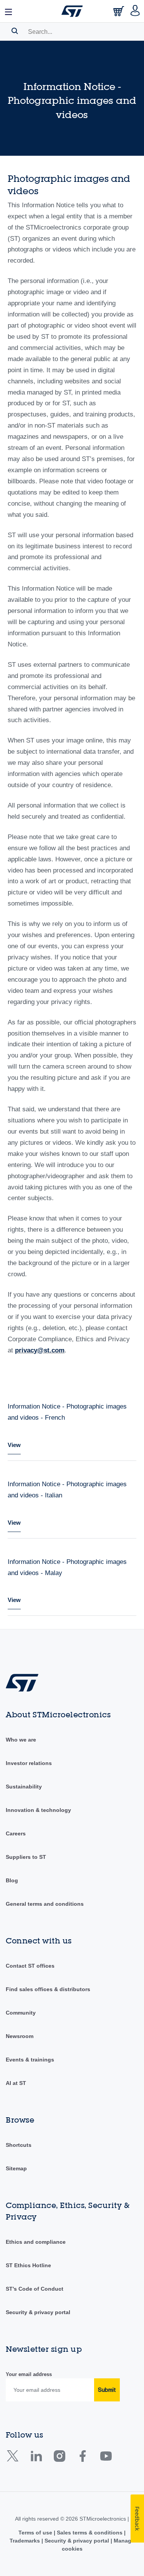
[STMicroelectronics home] (72, 11)
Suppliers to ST (26, 1857)
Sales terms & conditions (90, 2533)
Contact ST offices (30, 1966)
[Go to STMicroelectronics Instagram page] (59, 2459)
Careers (16, 1833)
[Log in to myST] (135, 11)
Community (21, 2013)
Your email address (29, 2374)
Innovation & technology (38, 1810)
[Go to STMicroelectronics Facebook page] (82, 2459)
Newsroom (20, 2036)
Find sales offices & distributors (48, 1989)
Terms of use (36, 2533)
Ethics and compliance (36, 2242)
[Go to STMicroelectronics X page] (14, 2459)
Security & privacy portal (38, 2312)
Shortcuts (19, 2145)
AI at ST (16, 2083)
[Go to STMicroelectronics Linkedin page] (36, 2459)
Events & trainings (30, 2060)
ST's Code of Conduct (35, 2289)
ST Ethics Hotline (28, 2265)
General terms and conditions (45, 1904)
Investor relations (29, 1763)
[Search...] (15, 31)
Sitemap (16, 2168)
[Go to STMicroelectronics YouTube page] (106, 2459)
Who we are (21, 1740)
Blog (12, 1880)
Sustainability (24, 1787)
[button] (9, 11)
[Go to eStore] (119, 13)
